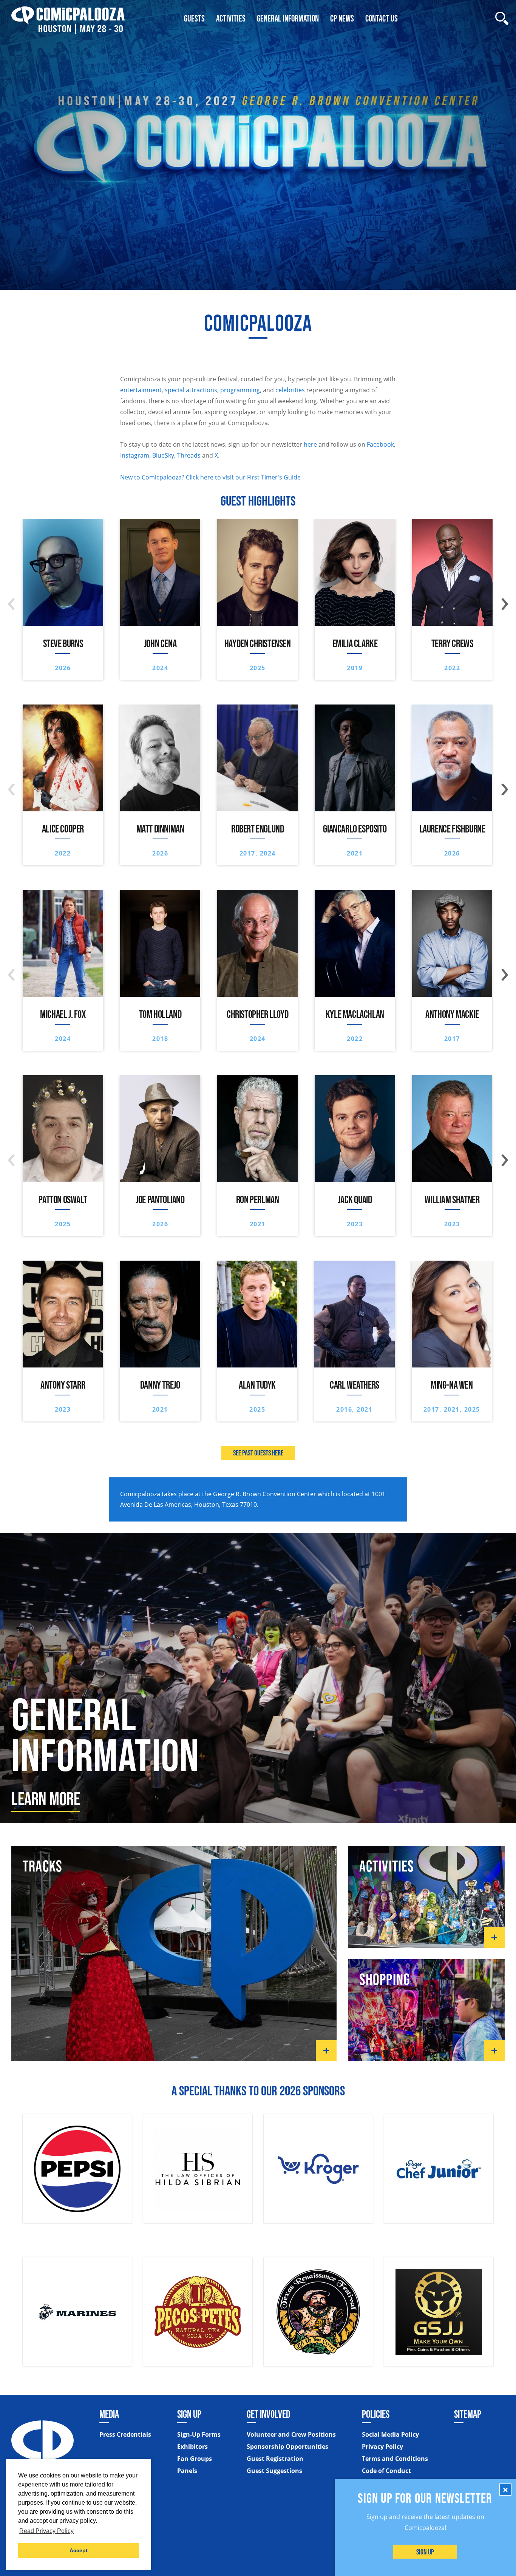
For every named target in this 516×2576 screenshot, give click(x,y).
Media (109, 2414)
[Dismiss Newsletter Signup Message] (505, 2490)
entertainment (141, 390)
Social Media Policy (390, 2434)
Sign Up (426, 2552)
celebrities (290, 390)
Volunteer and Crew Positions (291, 2434)
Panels (187, 2471)
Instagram (135, 455)
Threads (189, 455)
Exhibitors (192, 2447)
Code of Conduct (386, 2471)
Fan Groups (195, 2459)
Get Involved (268, 2414)
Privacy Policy (382, 2447)
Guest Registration (275, 2459)
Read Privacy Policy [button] (46, 2531)
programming (240, 390)
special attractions (191, 390)
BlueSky (163, 455)
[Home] (68, 18)
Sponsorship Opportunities (287, 2447)
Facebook (380, 444)
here (310, 444)
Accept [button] (79, 2550)
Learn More (46, 1799)
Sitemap (468, 2414)
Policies (376, 2414)
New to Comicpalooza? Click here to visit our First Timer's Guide (210, 477)
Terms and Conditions (395, 2459)
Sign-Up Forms (199, 2434)
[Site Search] (502, 18)
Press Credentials (125, 2434)
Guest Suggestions (274, 2471)
